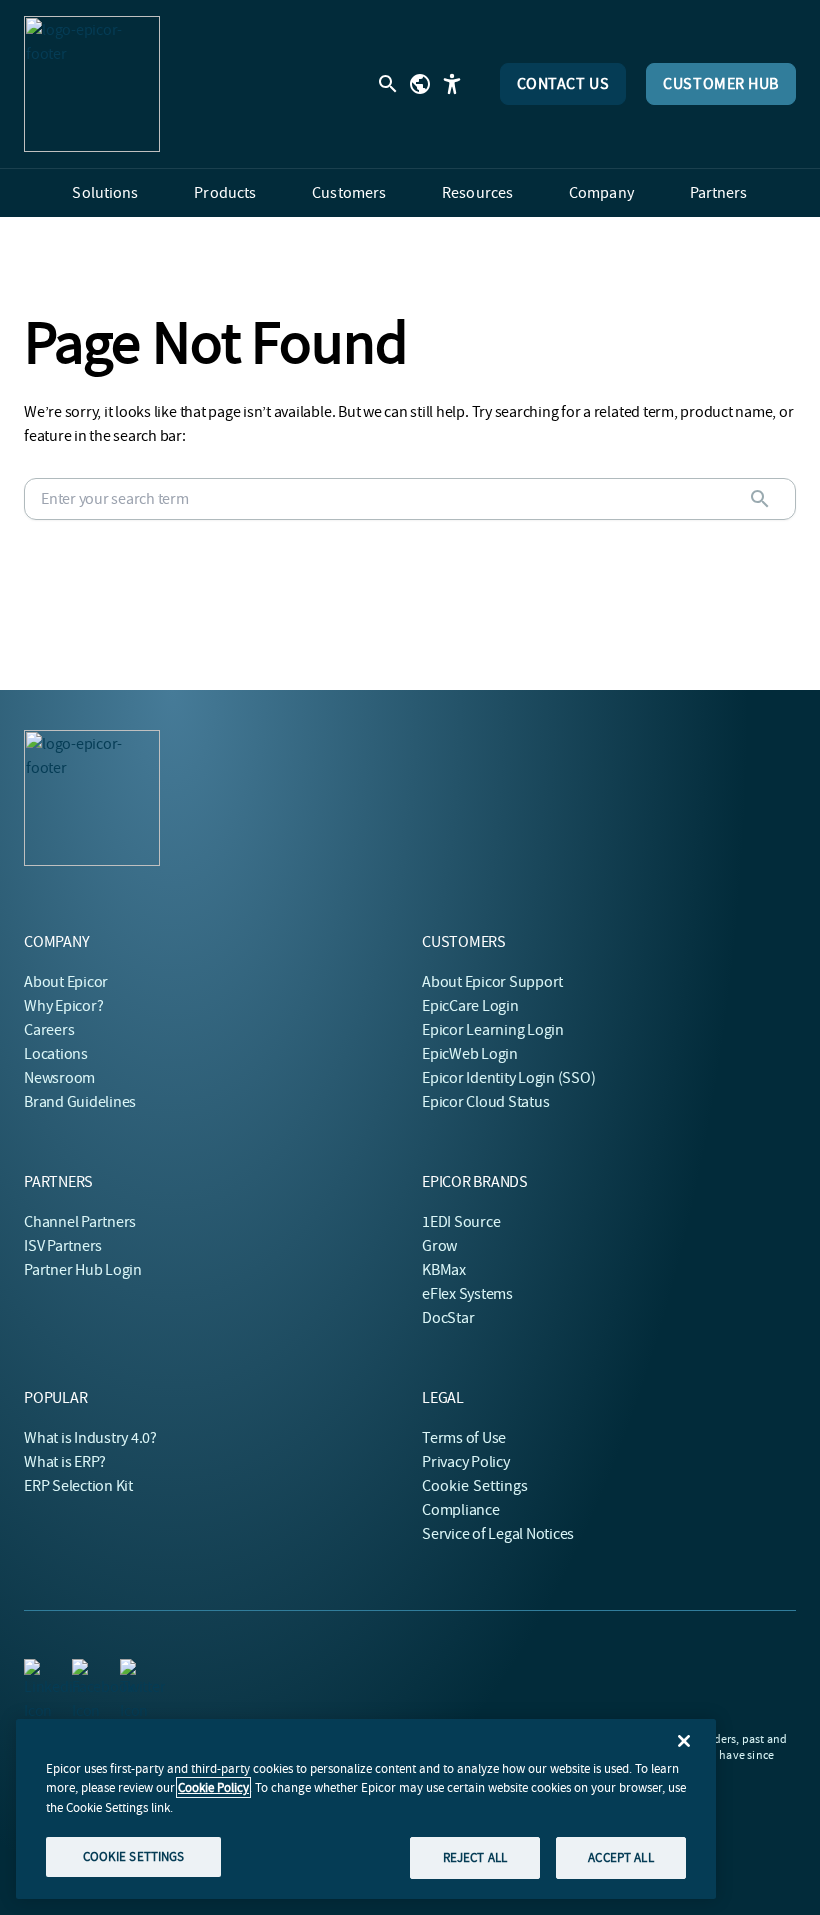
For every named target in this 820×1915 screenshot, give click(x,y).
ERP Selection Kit (78, 1486)
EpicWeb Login (470, 1054)
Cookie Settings (475, 1486)
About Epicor (66, 982)
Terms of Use (464, 1438)
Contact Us (563, 84)
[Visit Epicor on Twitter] (132, 1671)
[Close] (684, 1741)
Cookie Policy (213, 1787)
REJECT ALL (475, 1857)
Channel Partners (80, 1222)
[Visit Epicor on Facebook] (84, 1671)
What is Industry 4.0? (90, 1438)
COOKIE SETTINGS (134, 1856)
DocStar (448, 1318)
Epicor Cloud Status (485, 1102)
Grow (439, 1246)
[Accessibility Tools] (452, 84)
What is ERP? (65, 1462)
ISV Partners (63, 1246)
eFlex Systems (467, 1294)
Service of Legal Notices (498, 1534)
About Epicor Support (492, 982)
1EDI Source (461, 1222)
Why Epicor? (63, 1006)
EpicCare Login (470, 1006)
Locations (56, 1054)
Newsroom (59, 1078)
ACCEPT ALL (620, 1857)
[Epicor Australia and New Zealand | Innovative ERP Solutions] (92, 84)
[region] (366, 1809)
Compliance (461, 1510)
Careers (49, 1030)
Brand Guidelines (80, 1102)
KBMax (444, 1270)
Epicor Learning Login (493, 1030)
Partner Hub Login (83, 1270)
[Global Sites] (420, 84)
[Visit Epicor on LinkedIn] (36, 1671)
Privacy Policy (466, 1462)
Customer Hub (721, 84)
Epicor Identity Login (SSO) (509, 1078)
